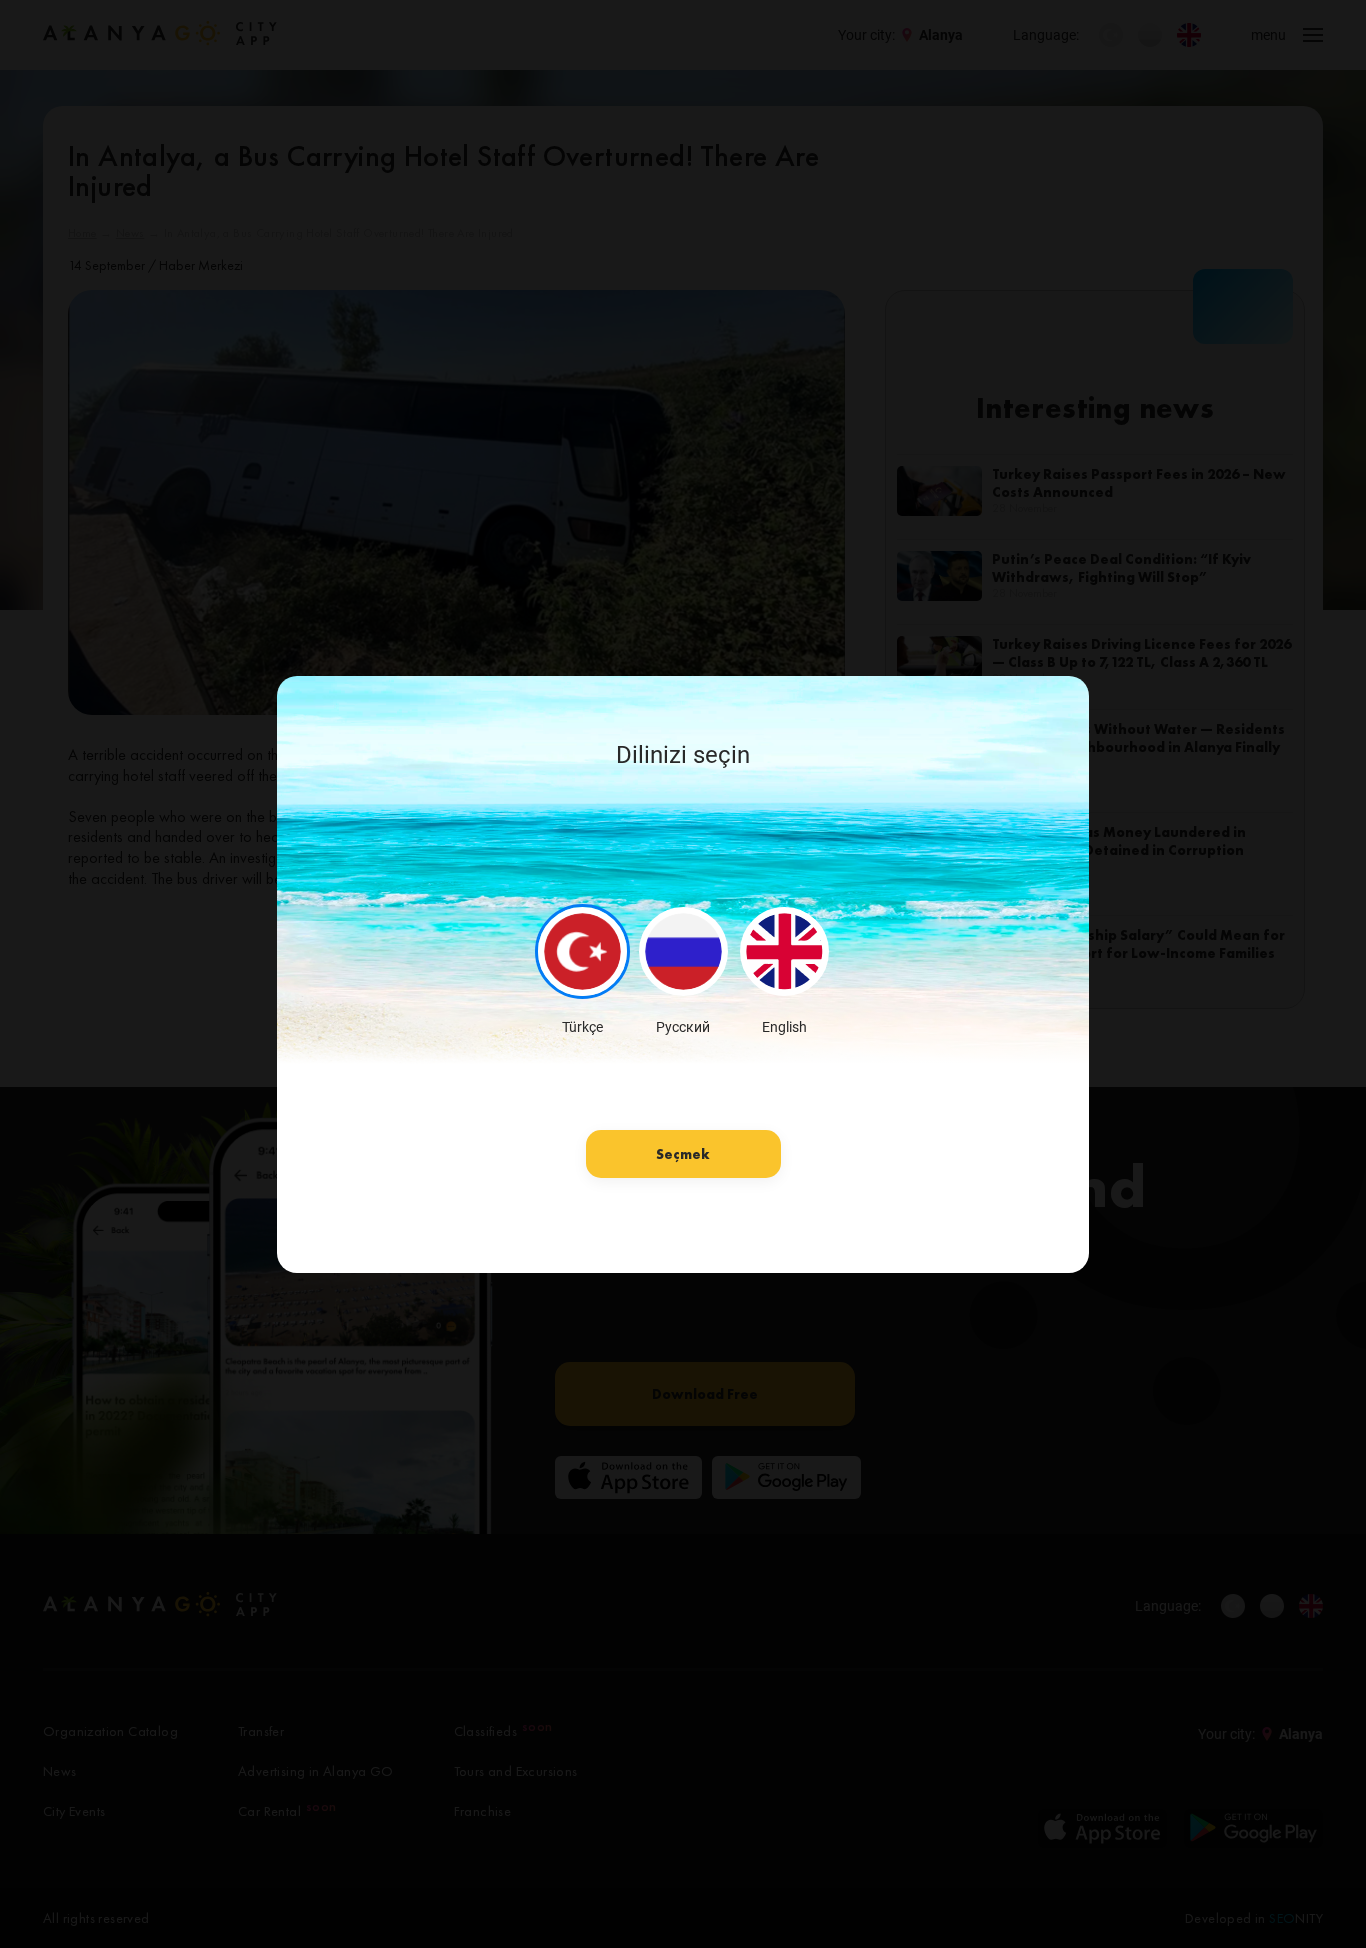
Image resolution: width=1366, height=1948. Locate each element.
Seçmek (683, 1154)
